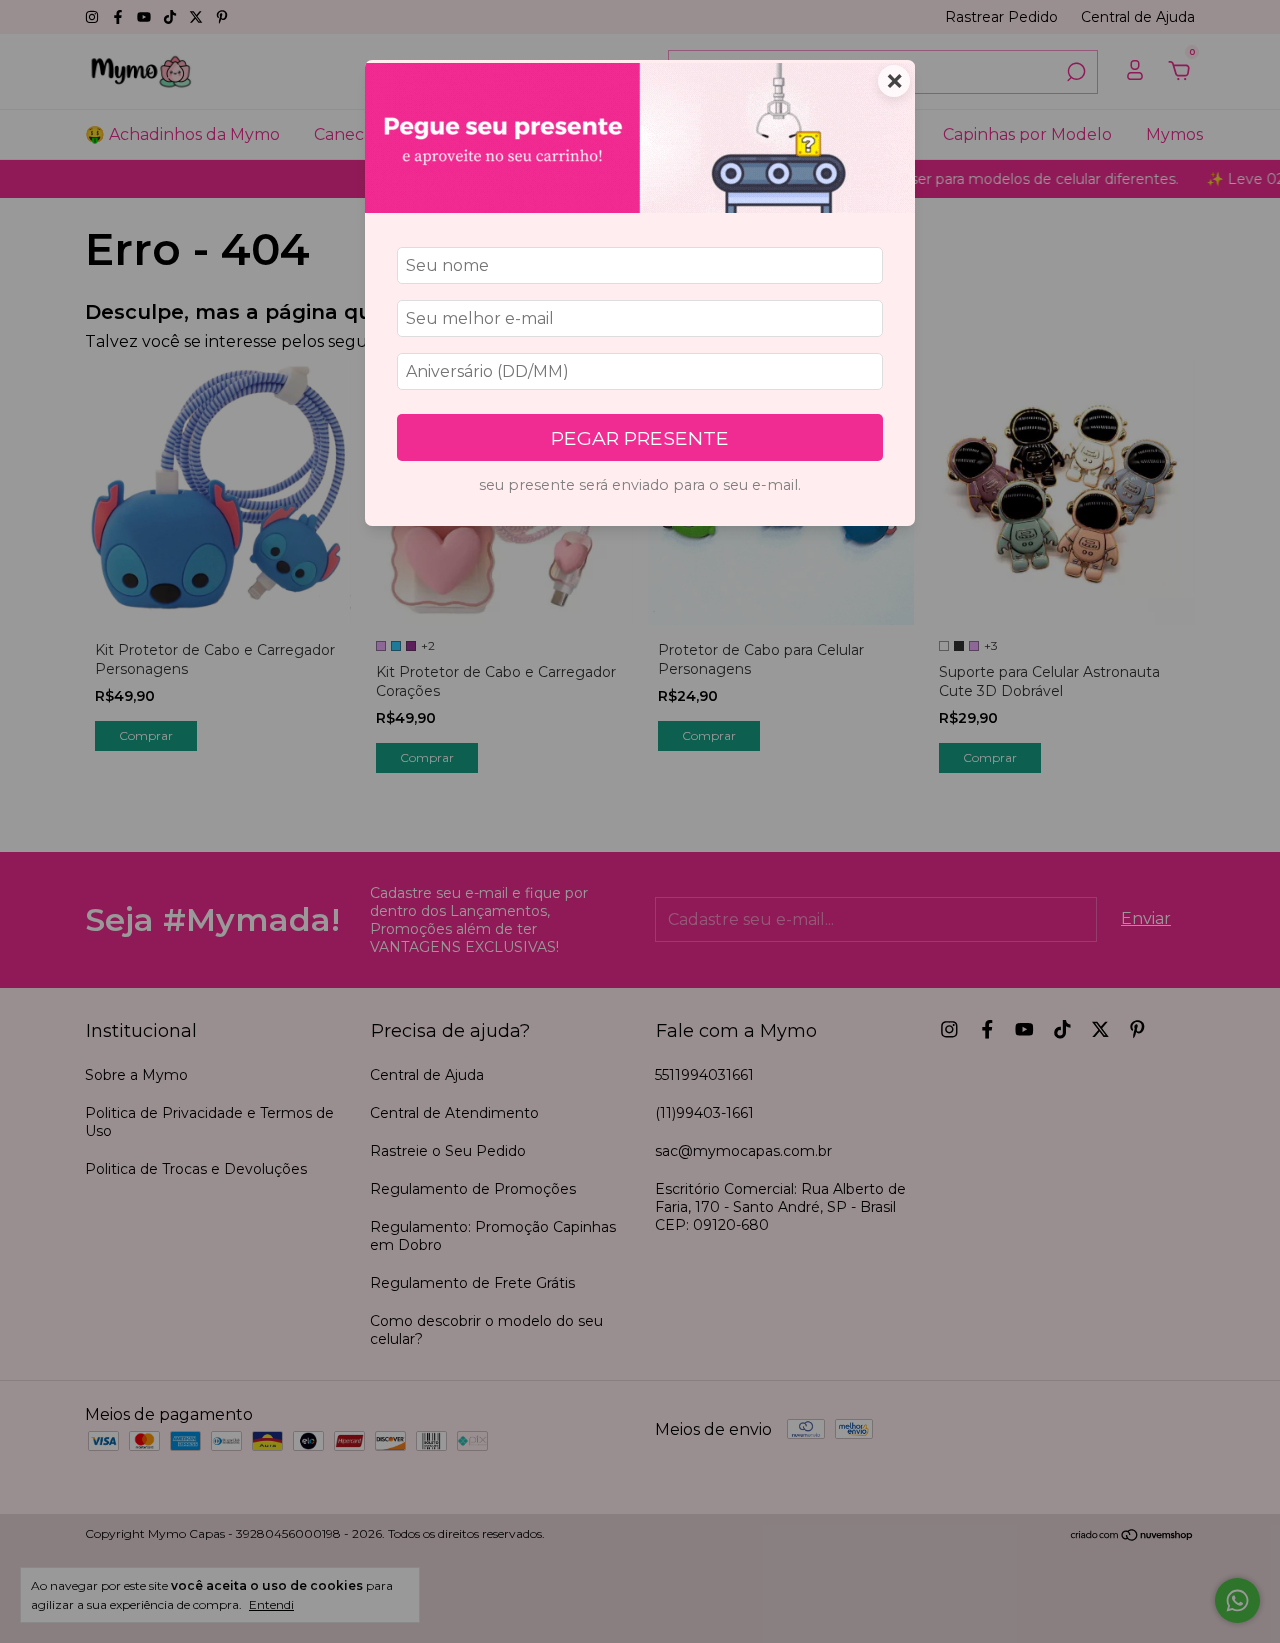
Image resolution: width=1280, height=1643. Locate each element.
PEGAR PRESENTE (640, 438)
